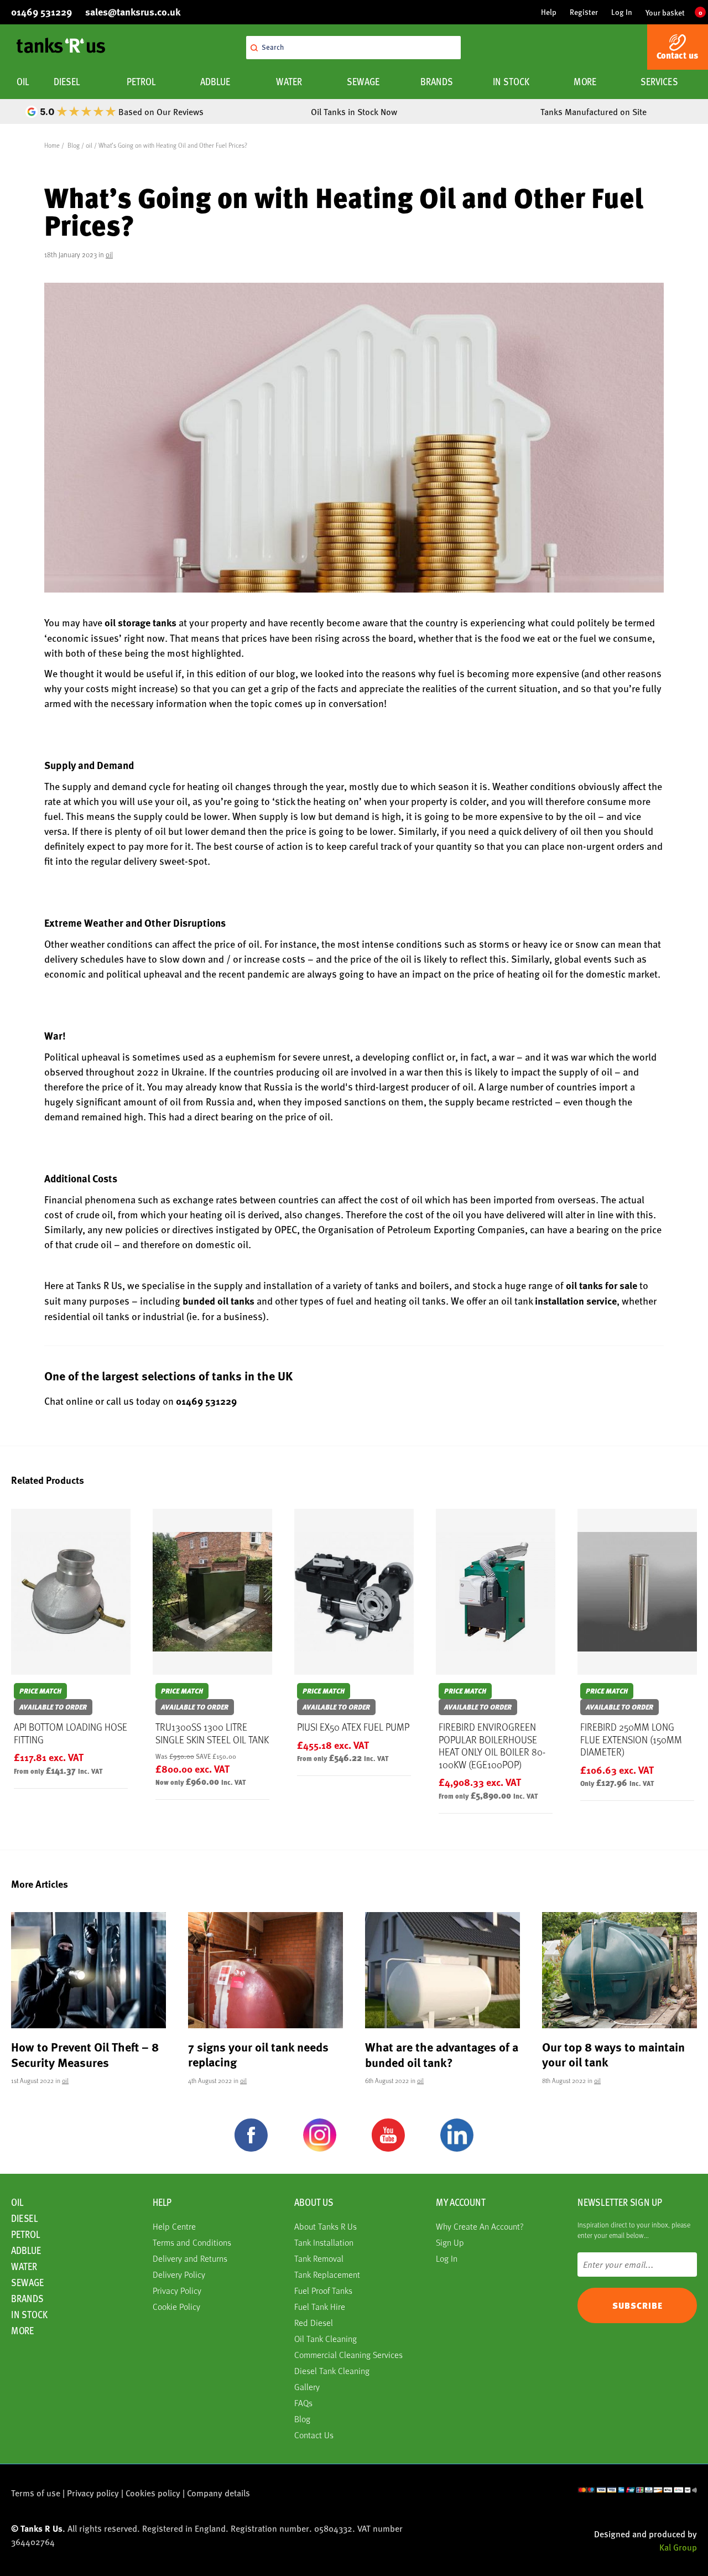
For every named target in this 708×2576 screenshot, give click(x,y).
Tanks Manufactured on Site (594, 111)
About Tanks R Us (326, 2226)
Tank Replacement (327, 2274)
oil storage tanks (140, 622)
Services (659, 82)
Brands (437, 82)
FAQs (303, 2403)
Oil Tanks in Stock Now (354, 111)
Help (549, 12)
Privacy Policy (177, 2290)
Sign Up (450, 2242)
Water (289, 82)
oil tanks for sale (602, 1285)
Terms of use (36, 2493)
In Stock (511, 82)
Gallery (307, 2387)
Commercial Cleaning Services (348, 2354)
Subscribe (637, 2305)
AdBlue (215, 82)
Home (52, 145)
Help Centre (174, 2226)
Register (584, 12)
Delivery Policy (179, 2274)
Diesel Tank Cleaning (332, 2370)
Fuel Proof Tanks (323, 2290)
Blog (74, 145)
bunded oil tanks (218, 1301)
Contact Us (314, 2435)
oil (89, 145)
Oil (23, 82)
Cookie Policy (176, 2306)
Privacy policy (93, 2493)
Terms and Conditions (192, 2242)
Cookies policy (153, 2493)
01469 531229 (206, 1401)
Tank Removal (319, 2258)
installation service (576, 1301)
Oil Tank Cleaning (326, 2338)
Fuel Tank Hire (320, 2306)
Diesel (67, 82)
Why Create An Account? (480, 2226)
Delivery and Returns (190, 2258)
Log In (622, 12)
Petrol (141, 82)
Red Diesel (314, 2322)
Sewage (363, 82)
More (585, 82)
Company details (218, 2493)
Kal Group (678, 2547)
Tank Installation (324, 2242)
